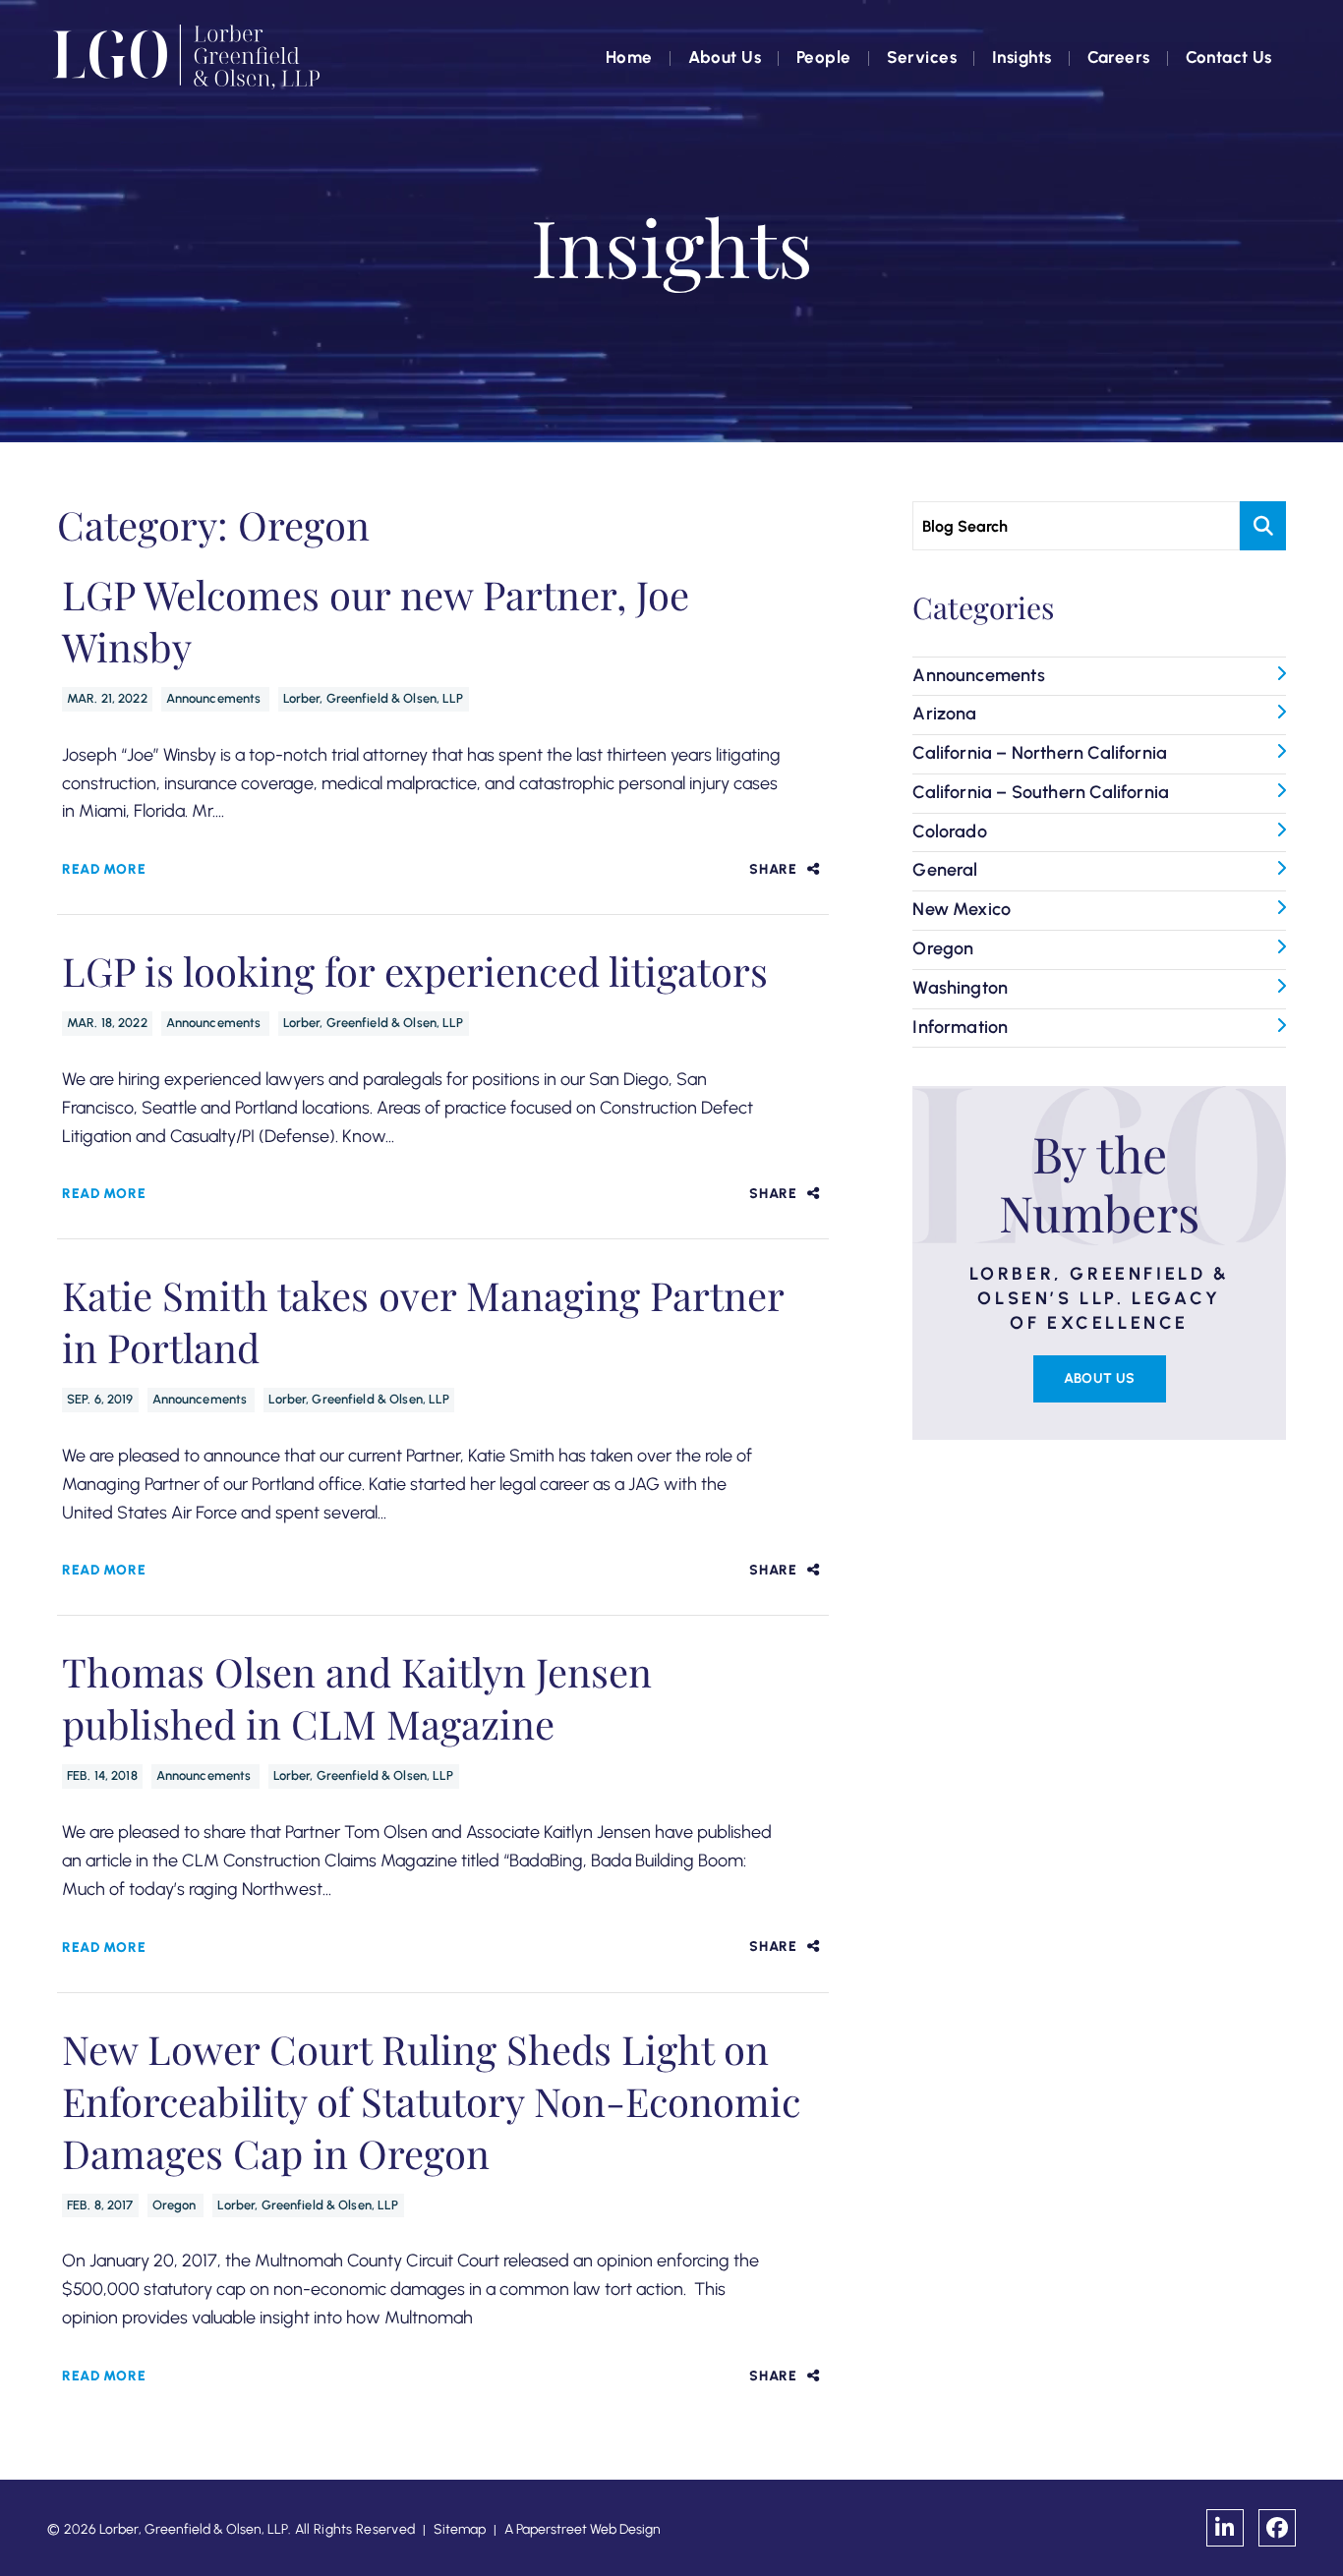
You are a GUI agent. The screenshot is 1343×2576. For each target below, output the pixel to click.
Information (960, 1027)
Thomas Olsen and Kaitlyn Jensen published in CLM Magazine (357, 1697)
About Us (725, 57)
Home (629, 57)
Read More (104, 869)
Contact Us (1229, 57)
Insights (1022, 57)
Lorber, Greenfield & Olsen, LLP (374, 698)
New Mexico (962, 909)
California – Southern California (1041, 792)
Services (922, 57)
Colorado (949, 831)
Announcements (215, 698)
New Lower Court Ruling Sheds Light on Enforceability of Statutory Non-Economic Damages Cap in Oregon (431, 2101)
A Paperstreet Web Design (583, 2529)
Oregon (176, 2205)
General (945, 870)
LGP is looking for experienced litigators (415, 971)
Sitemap (460, 2529)
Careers (1119, 57)
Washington (960, 988)
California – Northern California (1040, 753)
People (824, 57)
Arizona (944, 714)
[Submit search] (1263, 526)
